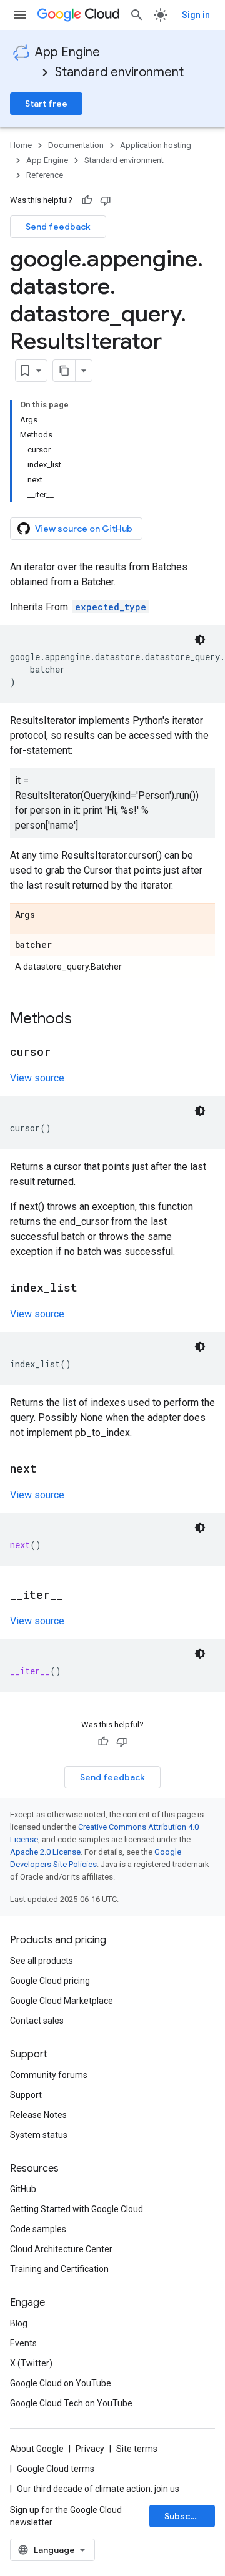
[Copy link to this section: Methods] (84, 1020)
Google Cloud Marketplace (62, 2001)
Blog (19, 2323)
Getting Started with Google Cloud (77, 2209)
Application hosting (156, 145)
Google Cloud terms (56, 2469)
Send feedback (58, 227)
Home (21, 145)
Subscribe (186, 2516)
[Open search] (137, 15)
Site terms (137, 2449)
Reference (45, 175)
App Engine (67, 52)
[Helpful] (87, 200)
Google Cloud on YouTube (61, 2383)
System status (39, 2135)
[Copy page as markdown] (64, 371)
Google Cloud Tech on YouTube (71, 2403)
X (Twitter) (31, 2363)
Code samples (38, 2229)
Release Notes (38, 2115)
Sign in (196, 15)
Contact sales (37, 2021)
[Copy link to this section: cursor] (63, 1053)
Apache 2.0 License (45, 1852)
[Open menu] (20, 15)
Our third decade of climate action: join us (98, 2489)
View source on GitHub (84, 529)
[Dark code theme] (200, 640)
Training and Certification (59, 2269)
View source (37, 1078)
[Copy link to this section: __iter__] (75, 1596)
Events (23, 2343)
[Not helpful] (106, 200)
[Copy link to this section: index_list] (90, 1289)
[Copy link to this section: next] (49, 1470)
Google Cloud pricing (50, 1981)
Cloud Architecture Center (61, 2249)
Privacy (90, 2449)
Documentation (76, 145)
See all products (42, 1961)
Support (26, 2095)
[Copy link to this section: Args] (47, 915)
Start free (46, 104)
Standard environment (119, 72)
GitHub (23, 2189)
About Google (37, 2449)
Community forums (49, 2075)
